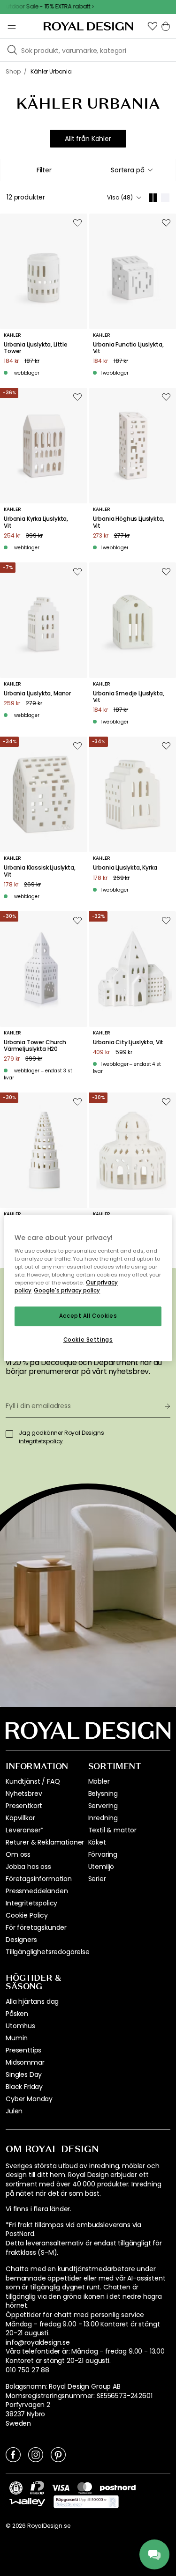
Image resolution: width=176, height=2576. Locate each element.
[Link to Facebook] (13, 2454)
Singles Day (24, 2074)
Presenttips (23, 2050)
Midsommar (25, 2062)
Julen (14, 2111)
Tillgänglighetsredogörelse (48, 1952)
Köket (97, 1842)
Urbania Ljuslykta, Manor (37, 694)
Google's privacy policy (67, 1291)
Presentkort (24, 1806)
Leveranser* (25, 1830)
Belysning (103, 1794)
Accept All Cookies (88, 1316)
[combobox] (132, 170)
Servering (103, 1806)
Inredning (103, 1818)
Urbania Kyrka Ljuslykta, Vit (36, 522)
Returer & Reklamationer (45, 1842)
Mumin (17, 2038)
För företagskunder (36, 1927)
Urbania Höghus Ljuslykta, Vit (129, 522)
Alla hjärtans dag (32, 2001)
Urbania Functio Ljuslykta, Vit (128, 348)
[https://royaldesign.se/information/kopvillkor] (86, 2502)
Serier (97, 1879)
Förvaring (103, 1854)
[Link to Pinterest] (58, 2454)
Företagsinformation (39, 1879)
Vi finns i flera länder (38, 2209)
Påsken (17, 2014)
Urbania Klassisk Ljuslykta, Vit (40, 871)
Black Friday (24, 2087)
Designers (21, 1940)
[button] (153, 26)
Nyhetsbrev (24, 1794)
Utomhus (20, 2026)
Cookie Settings (88, 1340)
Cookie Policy (27, 1915)
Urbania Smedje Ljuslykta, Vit (129, 697)
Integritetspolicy (31, 1903)
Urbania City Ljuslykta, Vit (128, 1042)
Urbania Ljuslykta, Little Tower (36, 348)
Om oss (18, 1854)
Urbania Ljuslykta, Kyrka (125, 868)
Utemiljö (101, 1867)
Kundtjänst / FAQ (33, 1781)
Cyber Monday (29, 2099)
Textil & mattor (113, 1830)
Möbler (99, 1781)
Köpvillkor (20, 1818)
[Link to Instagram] (36, 2454)
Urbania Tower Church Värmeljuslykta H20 (35, 1046)
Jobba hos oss (28, 1867)
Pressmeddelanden (37, 1891)
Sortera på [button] (127, 170)
